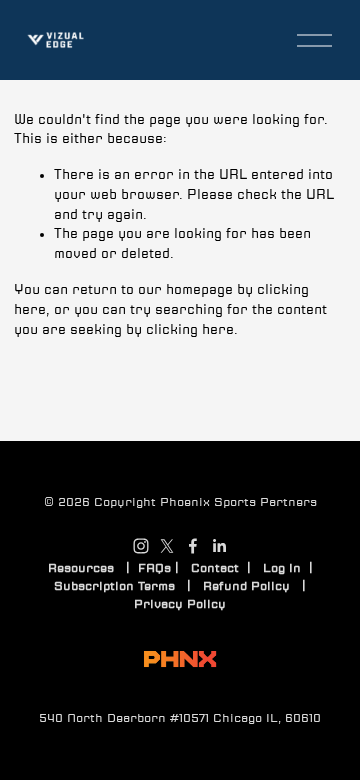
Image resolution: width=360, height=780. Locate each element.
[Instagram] (141, 546)
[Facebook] (193, 546)
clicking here (190, 330)
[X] (167, 546)
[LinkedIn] (219, 546)
